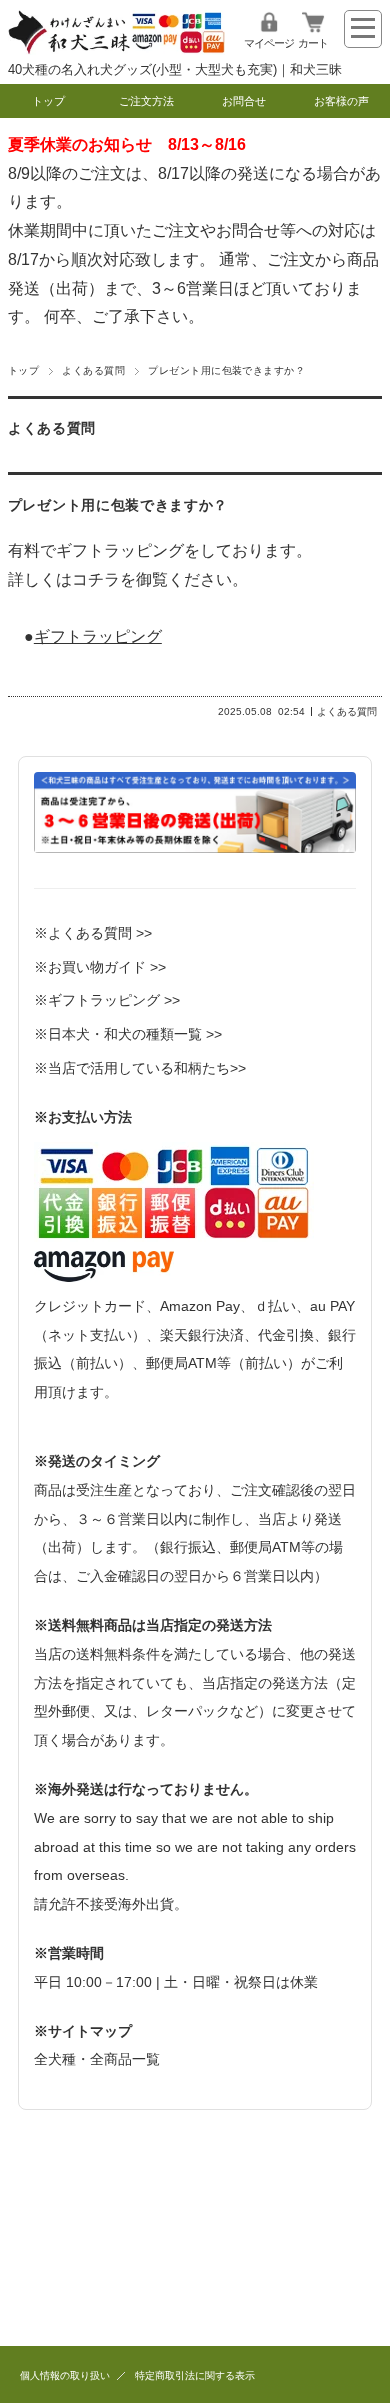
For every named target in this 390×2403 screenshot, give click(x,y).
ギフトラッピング (98, 636)
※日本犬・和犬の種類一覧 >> (128, 1034)
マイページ (269, 43)
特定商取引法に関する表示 (195, 2375)
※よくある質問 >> (93, 933)
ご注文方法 (146, 101)
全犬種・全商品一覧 (97, 2059)
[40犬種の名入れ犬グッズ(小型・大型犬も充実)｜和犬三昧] (116, 49)
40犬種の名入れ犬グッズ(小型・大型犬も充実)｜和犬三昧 (175, 69)
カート (313, 43)
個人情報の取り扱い (65, 2375)
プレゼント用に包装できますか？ (118, 505)
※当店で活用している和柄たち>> (140, 1068)
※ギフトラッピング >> (107, 1000)
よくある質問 (93, 370)
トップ (48, 101)
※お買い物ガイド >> (100, 967)
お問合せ (244, 101)
